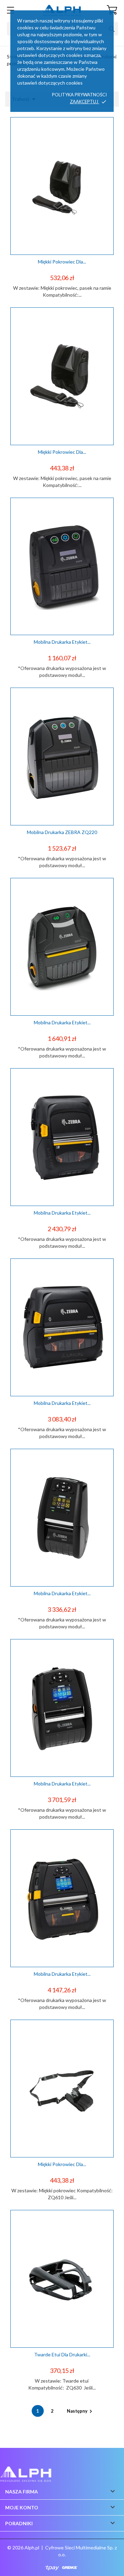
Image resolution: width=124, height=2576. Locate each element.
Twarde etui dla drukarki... (62, 2354)
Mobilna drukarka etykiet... (62, 642)
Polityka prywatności (79, 95)
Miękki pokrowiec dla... (62, 262)
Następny (80, 2411)
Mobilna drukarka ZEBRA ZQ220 (62, 832)
